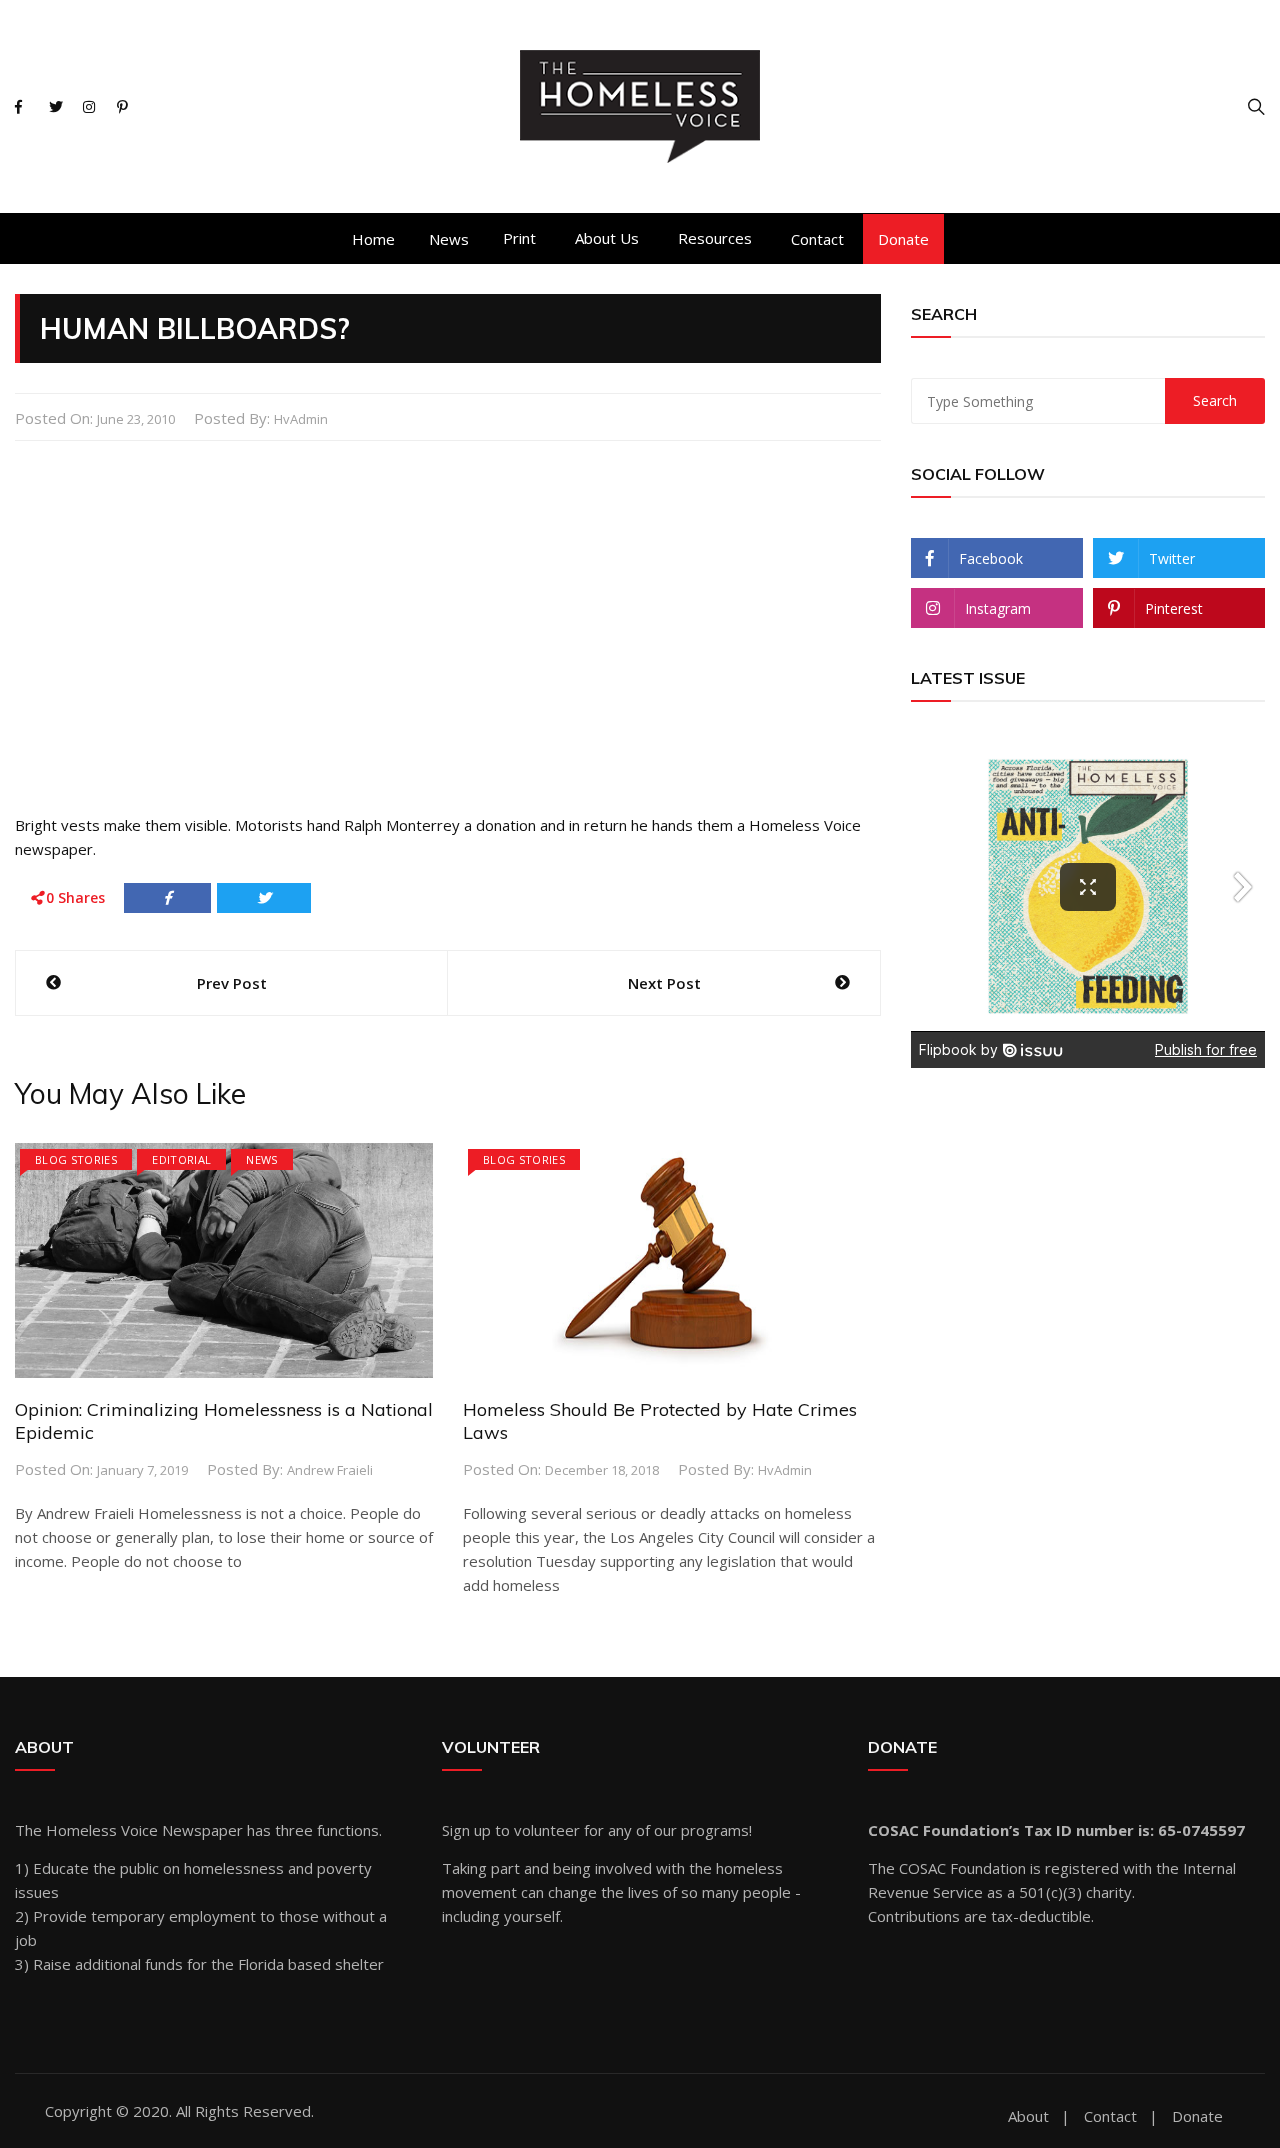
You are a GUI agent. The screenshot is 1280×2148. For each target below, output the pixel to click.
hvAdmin (301, 419)
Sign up (466, 1830)
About (1028, 2116)
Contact (817, 239)
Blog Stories (76, 1159)
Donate (903, 239)
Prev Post (232, 983)
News (449, 239)
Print (519, 238)
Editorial (181, 1159)
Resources (715, 238)
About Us (607, 238)
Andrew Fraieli (330, 1470)
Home (373, 239)
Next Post (664, 983)
